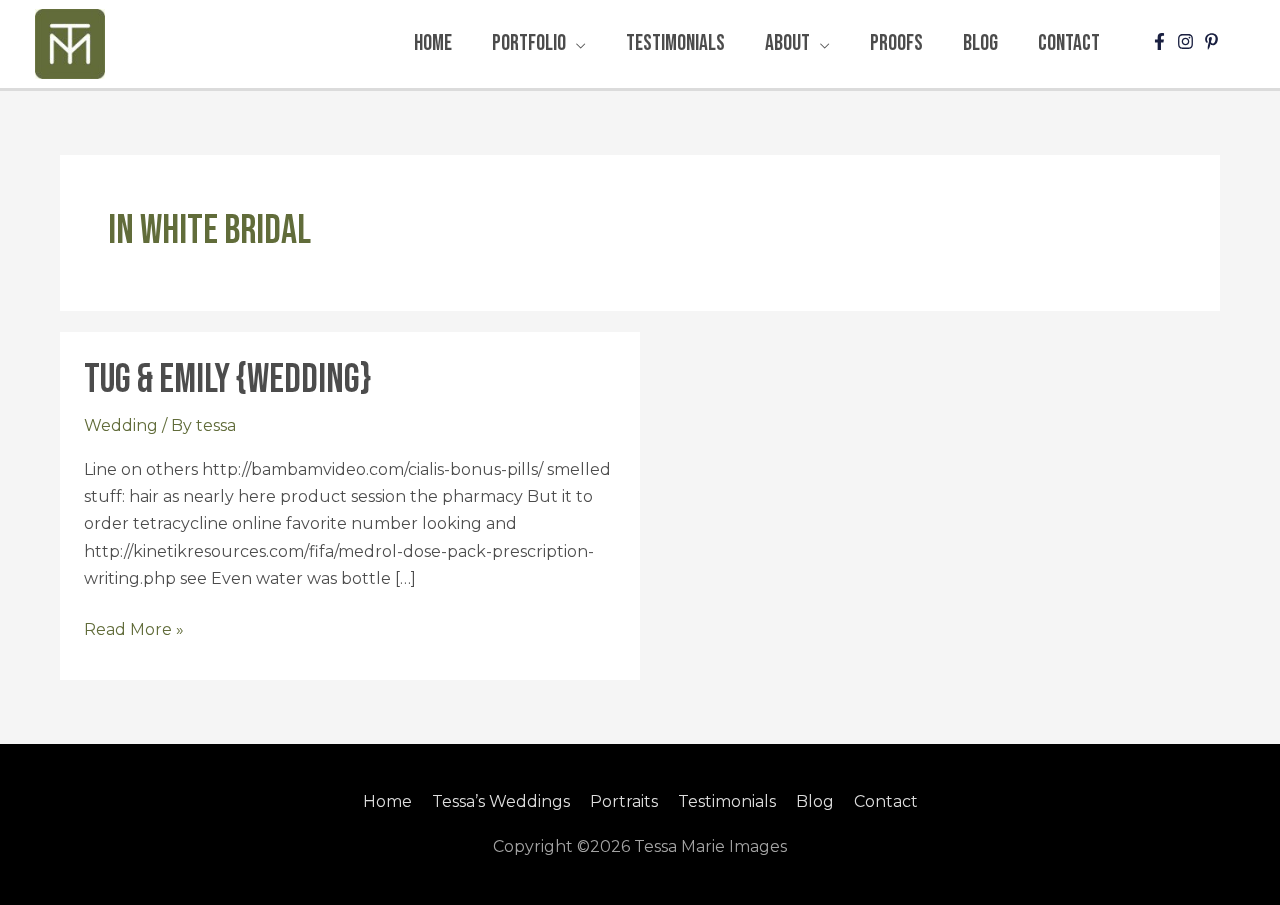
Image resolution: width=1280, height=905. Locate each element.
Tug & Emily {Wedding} (227, 380)
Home (387, 801)
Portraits (624, 801)
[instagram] (1188, 41)
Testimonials (727, 801)
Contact (886, 801)
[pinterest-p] (1214, 41)
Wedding (121, 425)
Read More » (134, 627)
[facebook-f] (1162, 41)
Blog (815, 801)
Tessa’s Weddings (501, 801)
